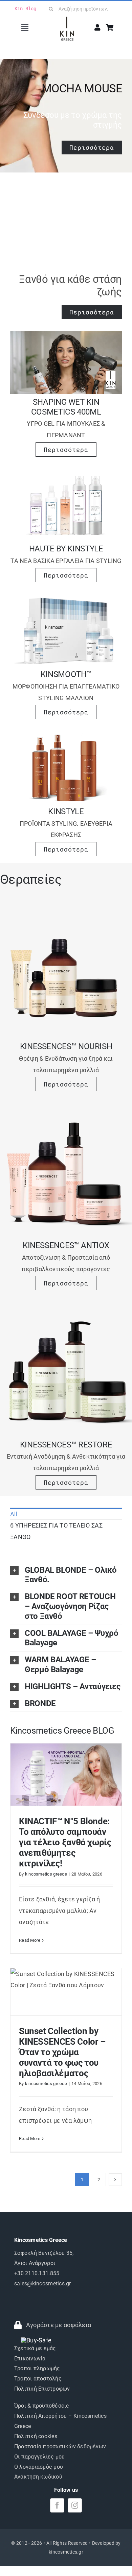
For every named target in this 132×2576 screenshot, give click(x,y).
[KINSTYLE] (66, 736)
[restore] (66, 1307)
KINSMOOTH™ (66, 674)
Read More (30, 1940)
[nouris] (66, 909)
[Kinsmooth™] (66, 599)
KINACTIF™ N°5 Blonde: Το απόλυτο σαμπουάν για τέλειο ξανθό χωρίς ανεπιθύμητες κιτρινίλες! (65, 1842)
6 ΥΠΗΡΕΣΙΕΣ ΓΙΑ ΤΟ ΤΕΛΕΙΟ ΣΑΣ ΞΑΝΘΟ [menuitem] (56, 1531)
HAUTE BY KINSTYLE (66, 549)
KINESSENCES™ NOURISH (66, 1046)
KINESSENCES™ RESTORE (66, 1445)
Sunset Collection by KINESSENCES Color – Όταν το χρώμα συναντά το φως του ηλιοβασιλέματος (62, 2052)
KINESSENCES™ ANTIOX (66, 1245)
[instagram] (75, 2505)
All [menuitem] (14, 1514)
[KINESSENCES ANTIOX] (66, 1108)
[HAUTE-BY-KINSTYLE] (66, 473)
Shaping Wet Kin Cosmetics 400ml (66, 407)
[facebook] (57, 2505)
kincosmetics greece (46, 1874)
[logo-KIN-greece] (67, 20)
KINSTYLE (66, 811)
